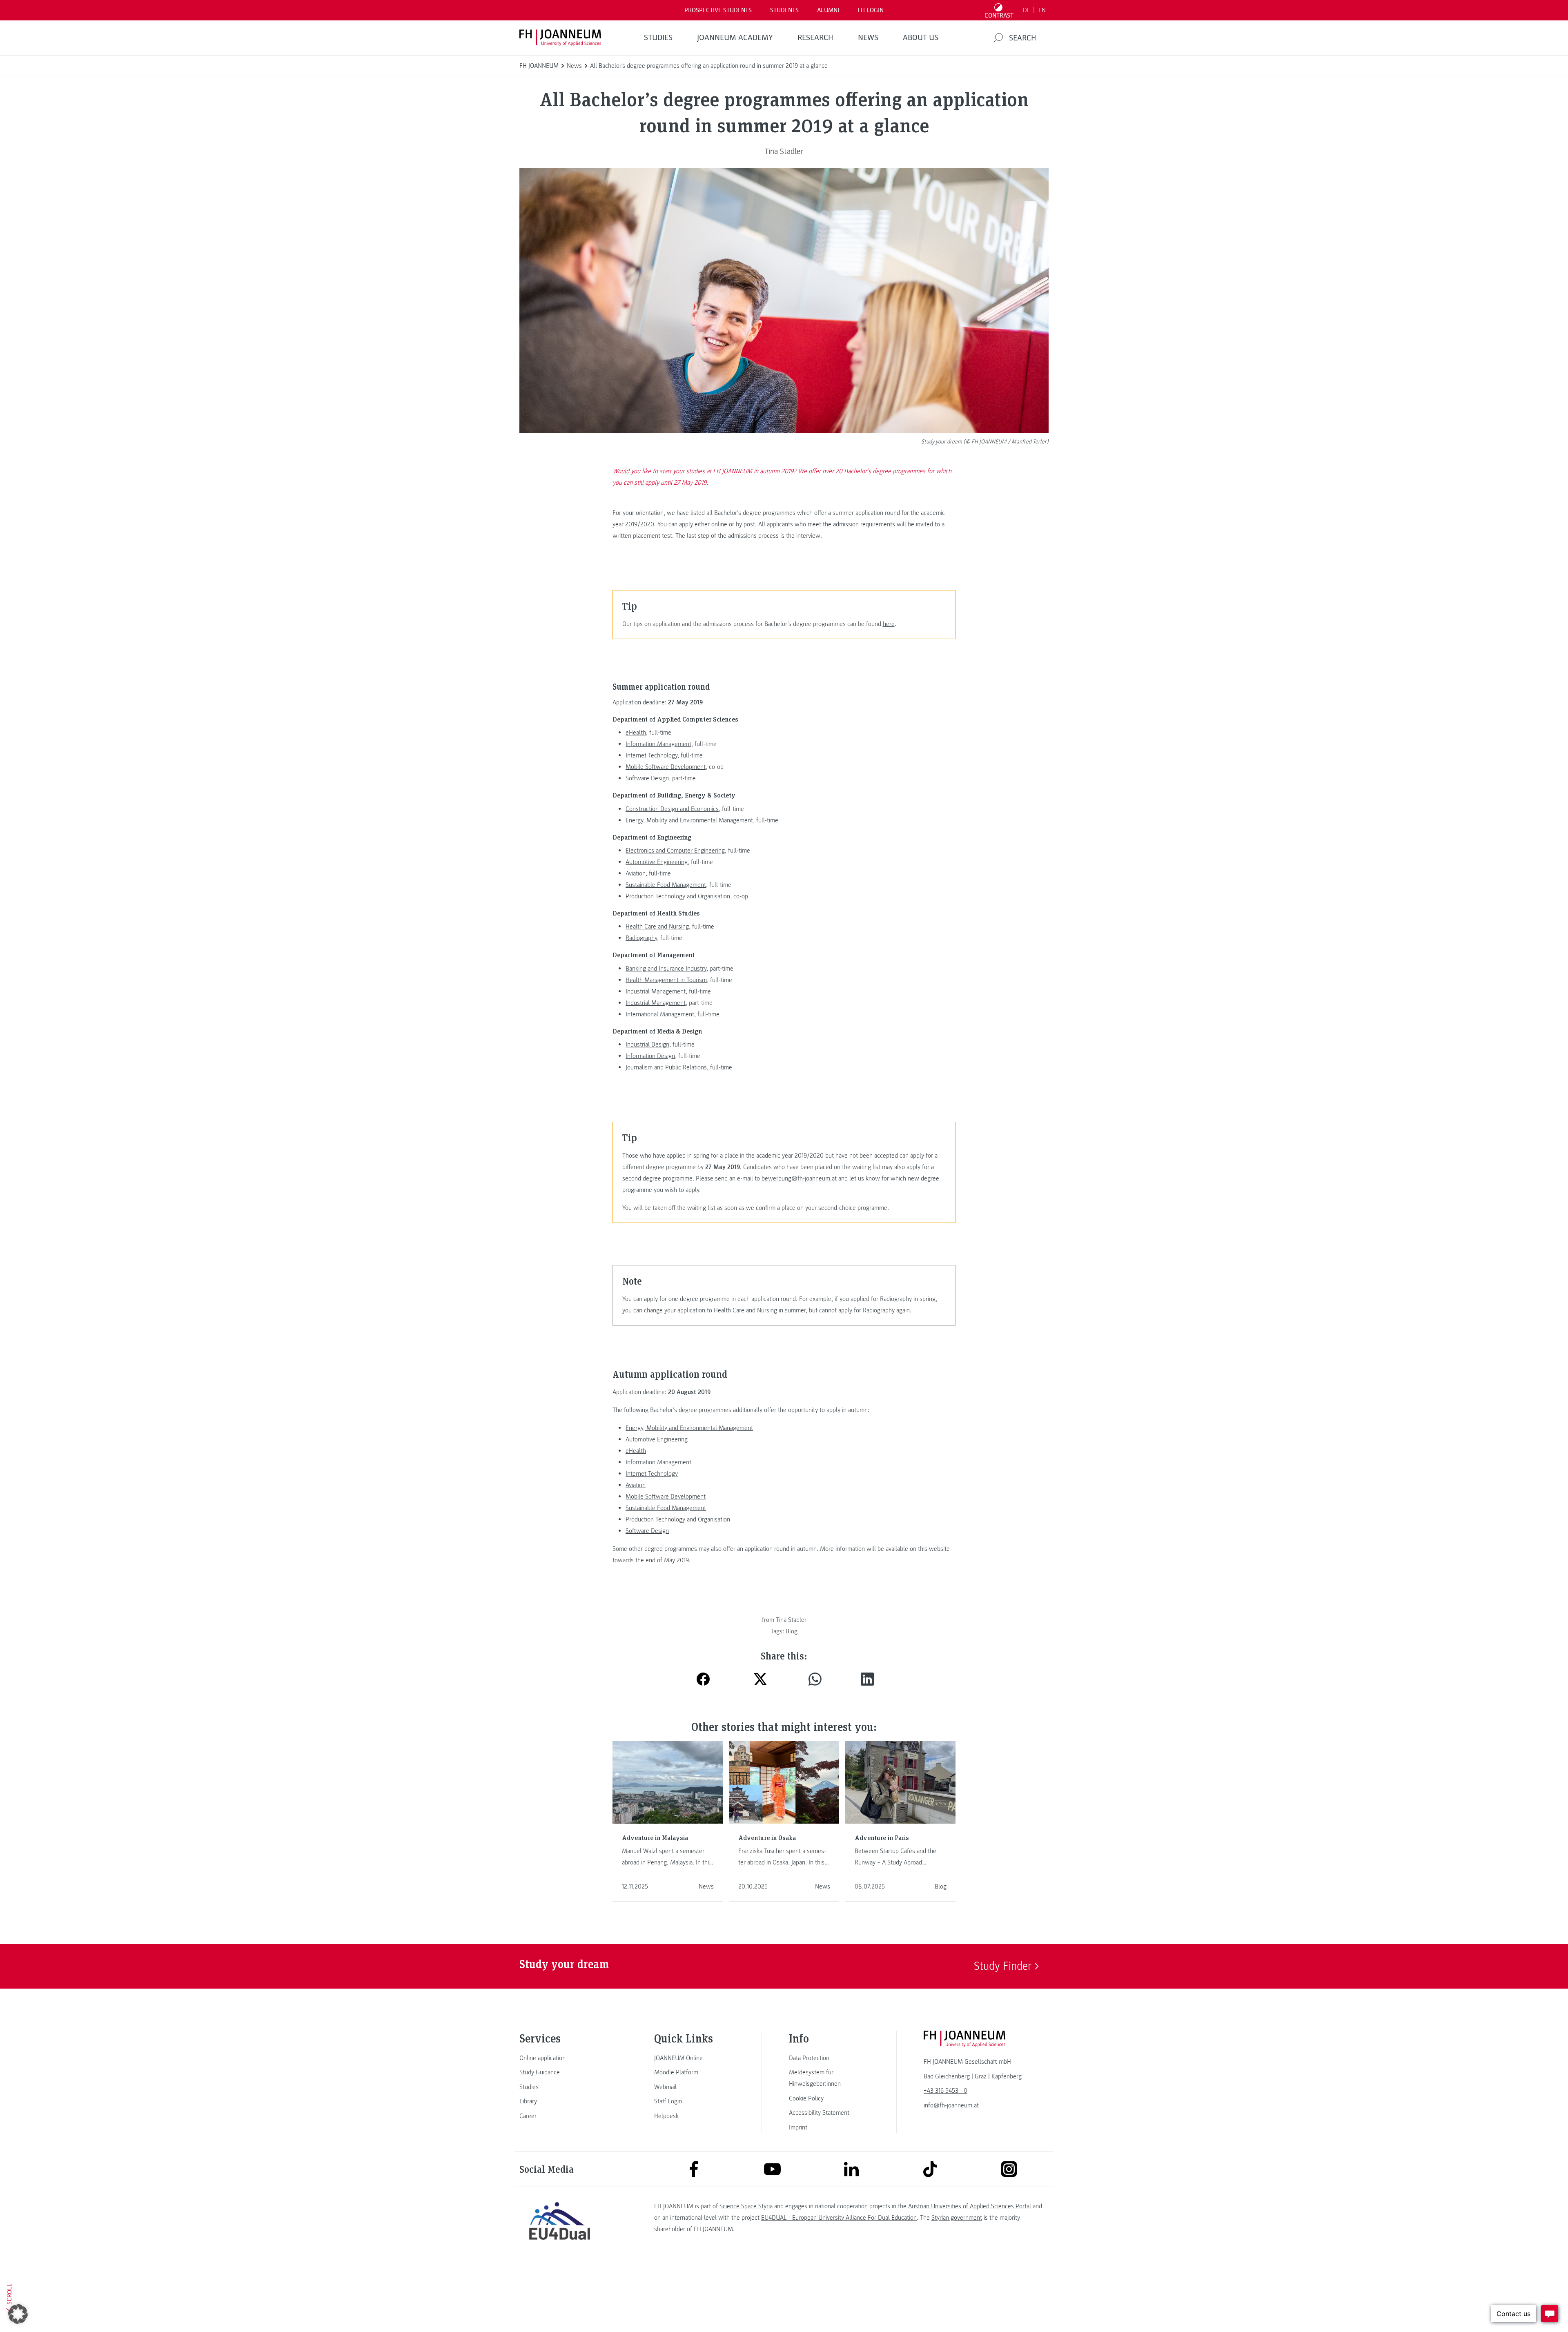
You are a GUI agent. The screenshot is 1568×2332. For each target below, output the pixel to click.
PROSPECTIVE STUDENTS (718, 10)
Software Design (647, 778)
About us (921, 38)
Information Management (658, 744)
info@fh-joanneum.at (951, 2105)
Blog (792, 1631)
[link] (559, 2058)
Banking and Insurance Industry (666, 969)
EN (1042, 10)
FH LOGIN (871, 10)
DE (1027, 10)
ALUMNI (828, 10)
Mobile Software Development (666, 767)
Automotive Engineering (657, 862)
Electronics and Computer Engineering (675, 851)
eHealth (636, 733)
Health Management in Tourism (666, 980)
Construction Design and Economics (672, 809)
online (719, 524)
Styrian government (957, 2218)
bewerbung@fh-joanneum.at (799, 1178)
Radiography (641, 938)
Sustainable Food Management (666, 885)
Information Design (650, 1056)
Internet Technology (651, 755)
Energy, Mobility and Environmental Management (689, 820)
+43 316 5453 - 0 (945, 2091)
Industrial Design (647, 1045)
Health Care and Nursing (657, 927)
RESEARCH (815, 38)
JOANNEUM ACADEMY (735, 38)
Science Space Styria (746, 2206)
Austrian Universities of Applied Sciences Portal (970, 2206)
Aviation (636, 873)
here (889, 624)
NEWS (868, 38)
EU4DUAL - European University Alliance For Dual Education (839, 2218)
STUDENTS (784, 10)
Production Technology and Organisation (678, 896)
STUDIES (658, 38)
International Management (660, 1014)
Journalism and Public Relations (666, 1067)
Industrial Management (656, 991)
